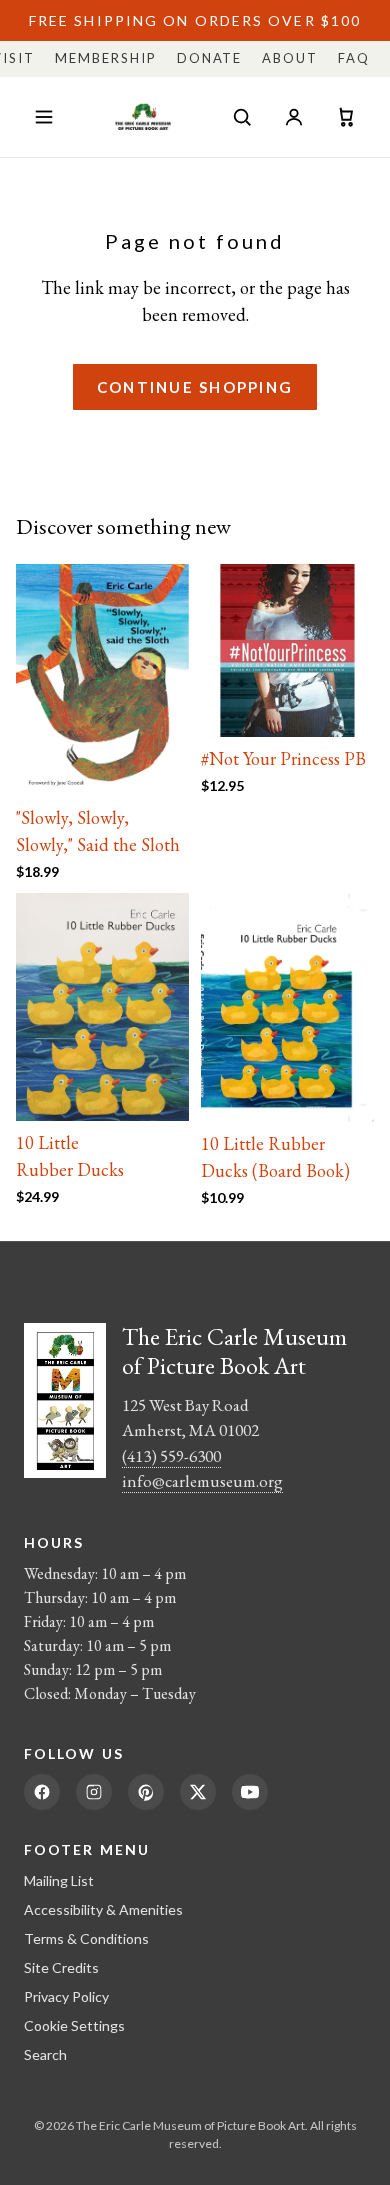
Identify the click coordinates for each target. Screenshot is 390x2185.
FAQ (354, 58)
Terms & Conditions (86, 1938)
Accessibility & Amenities (103, 1909)
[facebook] (42, 1792)
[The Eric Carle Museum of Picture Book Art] (143, 117)
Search (45, 2054)
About (290, 58)
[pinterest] (146, 1792)
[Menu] (44, 117)
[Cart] (346, 117)
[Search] (242, 117)
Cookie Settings (74, 2025)
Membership (106, 58)
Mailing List (59, 1880)
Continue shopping (195, 387)
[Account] (294, 117)
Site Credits (61, 1967)
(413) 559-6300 (171, 1456)
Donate (210, 58)
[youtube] (250, 1792)
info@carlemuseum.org (202, 1481)
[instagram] (94, 1792)
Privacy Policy (66, 1996)
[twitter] (198, 1792)
